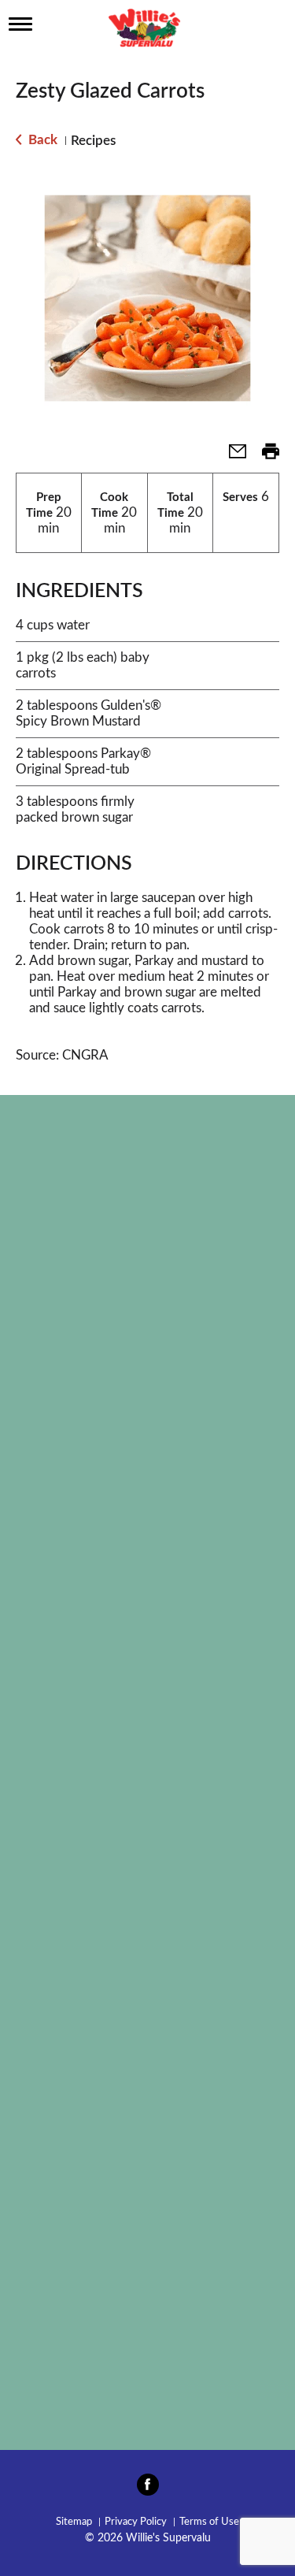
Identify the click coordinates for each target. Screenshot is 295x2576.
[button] (231, 457)
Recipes (93, 141)
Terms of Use (209, 2522)
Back (41, 140)
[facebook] (148, 2489)
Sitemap (74, 2522)
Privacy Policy (136, 2522)
